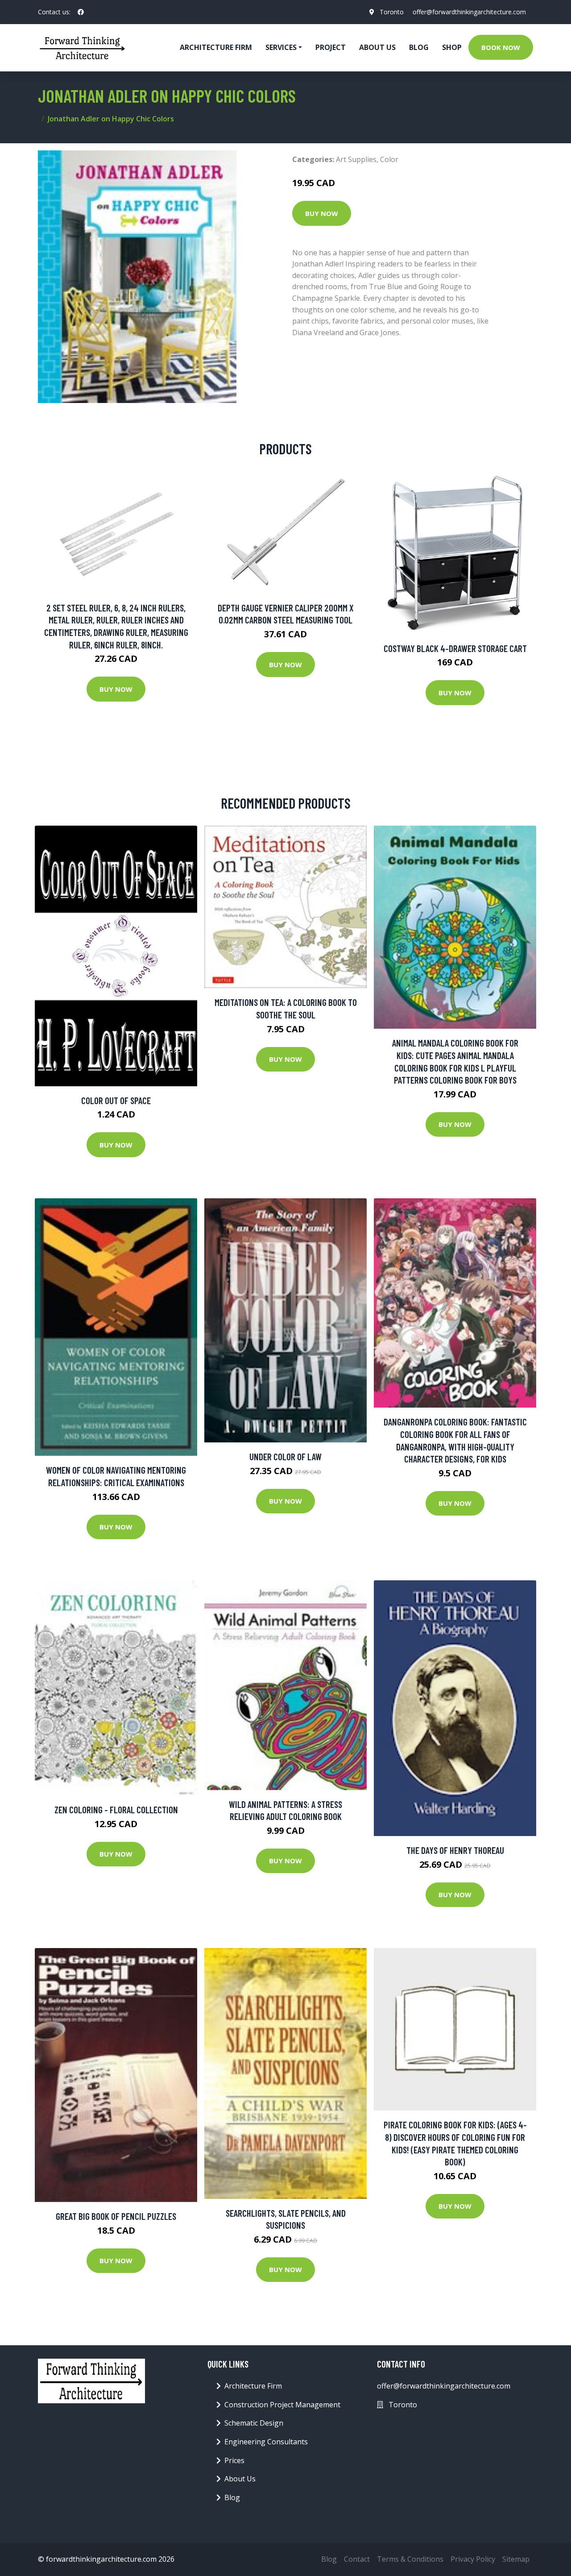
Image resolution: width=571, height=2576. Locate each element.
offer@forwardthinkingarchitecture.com (469, 12)
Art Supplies (356, 159)
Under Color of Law (285, 1456)
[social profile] (81, 12)
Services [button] (281, 47)
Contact (357, 2559)
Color (389, 159)
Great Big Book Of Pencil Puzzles (116, 2216)
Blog (419, 47)
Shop (452, 47)
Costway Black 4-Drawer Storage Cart (455, 648)
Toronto (392, 12)
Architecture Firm (253, 2386)
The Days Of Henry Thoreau (455, 1850)
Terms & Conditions (410, 2559)
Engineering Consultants (266, 2442)
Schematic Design (254, 2423)
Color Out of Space (116, 1100)
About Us (377, 47)
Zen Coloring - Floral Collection (116, 1809)
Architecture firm (216, 47)
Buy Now (322, 213)
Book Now (501, 47)
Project (331, 47)
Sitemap (516, 2559)
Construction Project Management (282, 2405)
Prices (234, 2460)
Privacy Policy (473, 2559)
